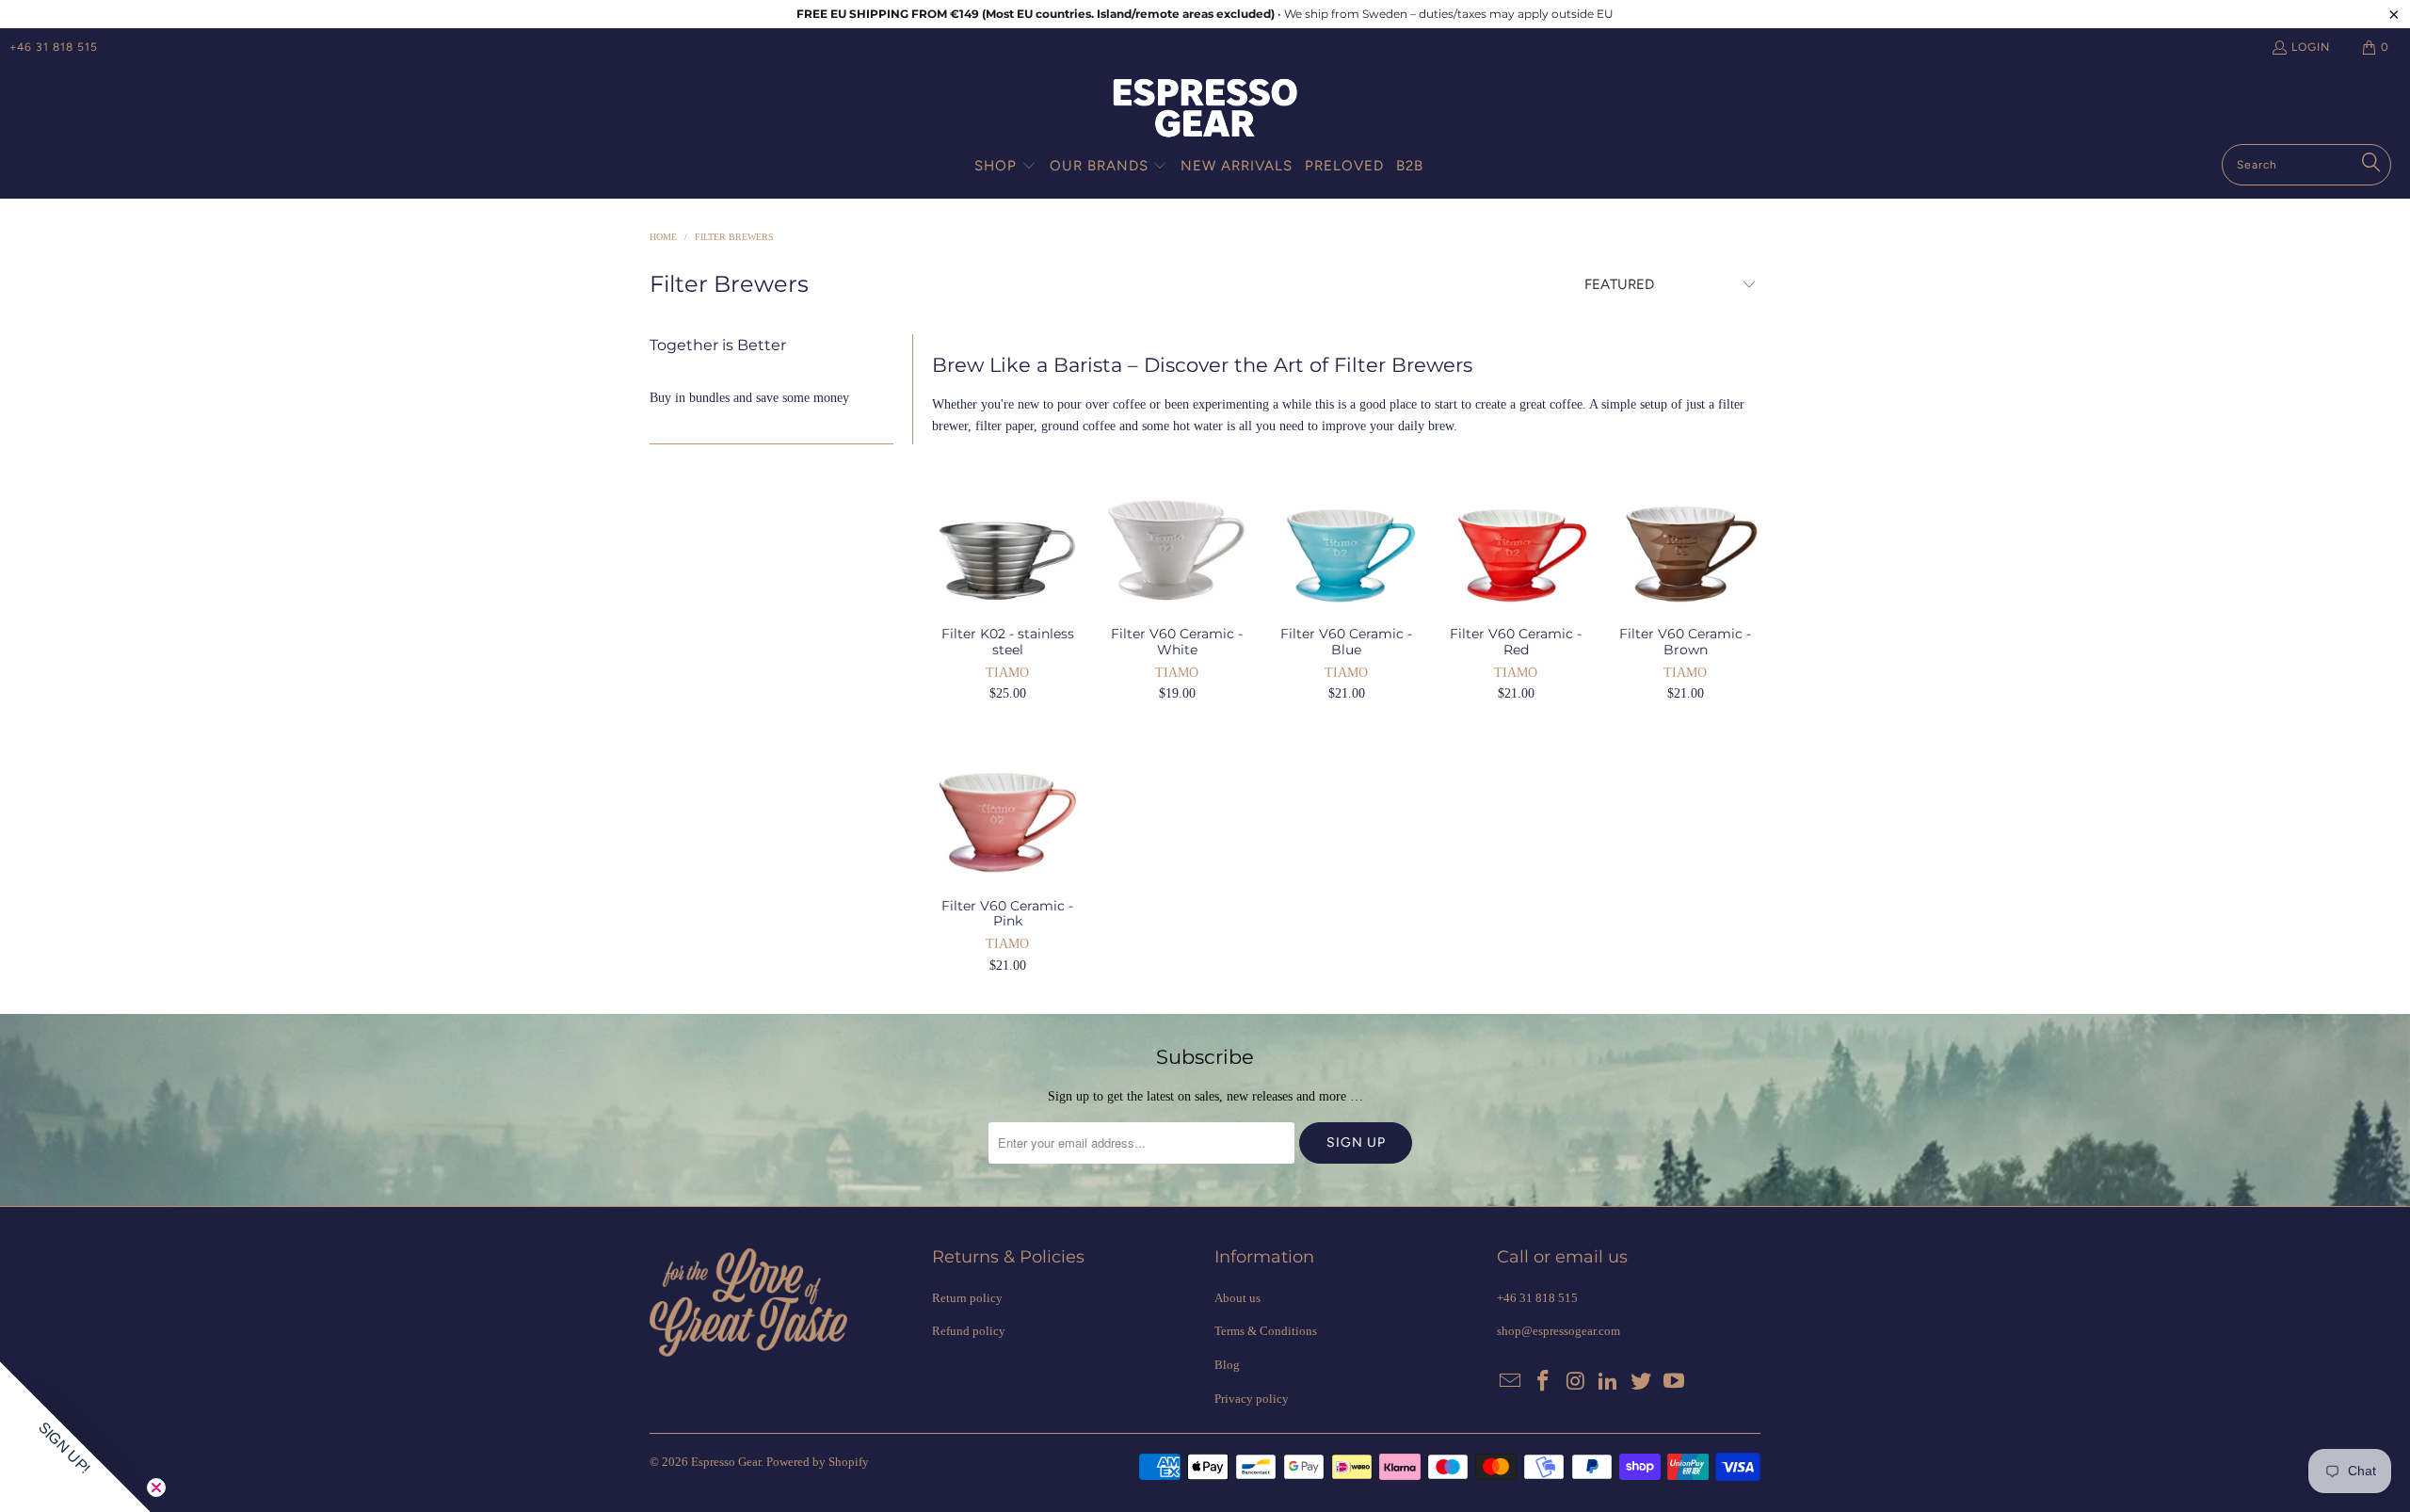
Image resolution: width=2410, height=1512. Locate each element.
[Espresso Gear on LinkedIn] (1609, 1382)
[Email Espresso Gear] (1511, 1382)
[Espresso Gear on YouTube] (1674, 1382)
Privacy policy (1252, 1399)
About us (1237, 1298)
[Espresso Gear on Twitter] (1642, 1382)
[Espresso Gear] (1205, 110)
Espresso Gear (726, 1462)
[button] (1005, 167)
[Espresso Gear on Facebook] (1544, 1382)
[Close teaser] (156, 1488)
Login (2311, 47)
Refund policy (969, 1331)
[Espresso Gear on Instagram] (1576, 1382)
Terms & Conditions (1266, 1331)
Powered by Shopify (818, 1462)
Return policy (967, 1298)
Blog (1227, 1365)
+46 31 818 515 (54, 47)
